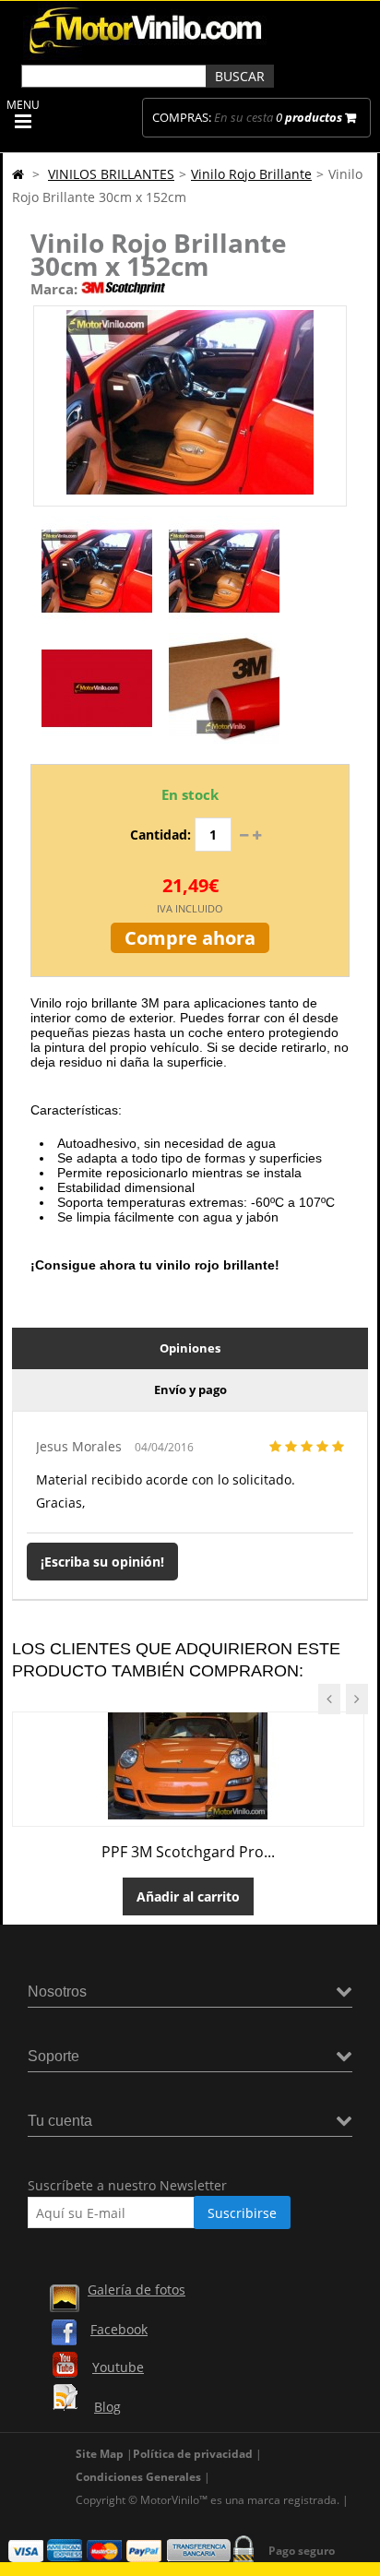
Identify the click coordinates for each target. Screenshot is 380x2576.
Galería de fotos (137, 2290)
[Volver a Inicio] (18, 174)
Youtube (118, 2367)
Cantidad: (160, 835)
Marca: (54, 289)
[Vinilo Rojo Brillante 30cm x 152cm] (97, 621)
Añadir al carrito (188, 1896)
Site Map (100, 2454)
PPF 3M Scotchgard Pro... (188, 1852)
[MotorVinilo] (148, 55)
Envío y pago (190, 1389)
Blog (107, 2407)
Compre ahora (190, 938)
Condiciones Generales (138, 2477)
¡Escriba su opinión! (102, 1562)
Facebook (119, 2329)
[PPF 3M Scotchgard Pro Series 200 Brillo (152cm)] (188, 1814)
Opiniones (190, 1348)
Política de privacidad (193, 2454)
